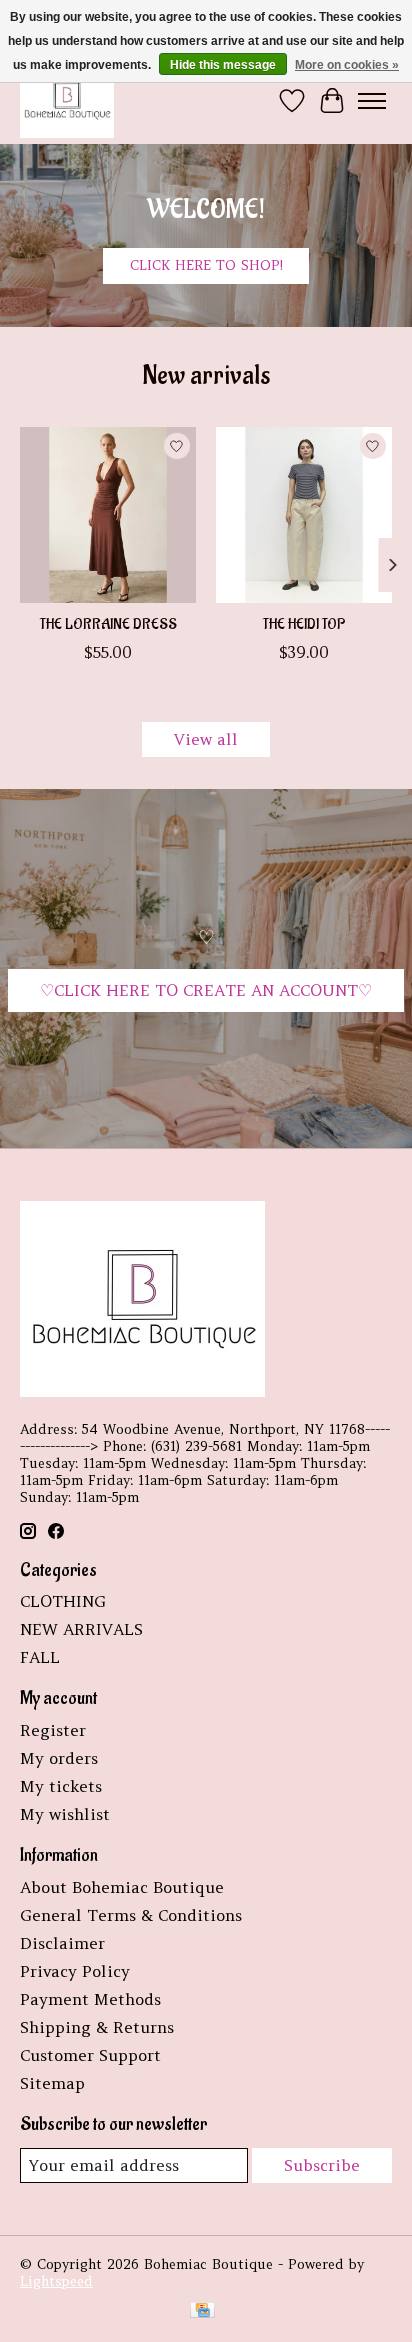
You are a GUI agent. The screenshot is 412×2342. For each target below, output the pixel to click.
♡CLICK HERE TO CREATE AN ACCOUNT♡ (206, 990)
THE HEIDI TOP (304, 624)
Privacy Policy (75, 1971)
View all (206, 739)
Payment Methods (90, 1999)
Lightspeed (56, 2281)
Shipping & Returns (97, 2027)
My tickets (61, 1786)
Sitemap (52, 2083)
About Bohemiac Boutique (122, 1887)
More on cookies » (347, 65)
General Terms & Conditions (131, 1915)
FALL (40, 1657)
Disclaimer (62, 1943)
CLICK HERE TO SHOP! (206, 265)
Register (53, 1730)
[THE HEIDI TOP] (304, 515)
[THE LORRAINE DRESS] (108, 515)
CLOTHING (63, 1601)
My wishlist (65, 1814)
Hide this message (223, 65)
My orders (59, 1758)
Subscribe (322, 2165)
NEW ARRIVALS (81, 1629)
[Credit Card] (202, 2312)
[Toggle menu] (372, 101)
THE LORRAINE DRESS (108, 624)
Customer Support (90, 2055)
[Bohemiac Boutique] (67, 100)
